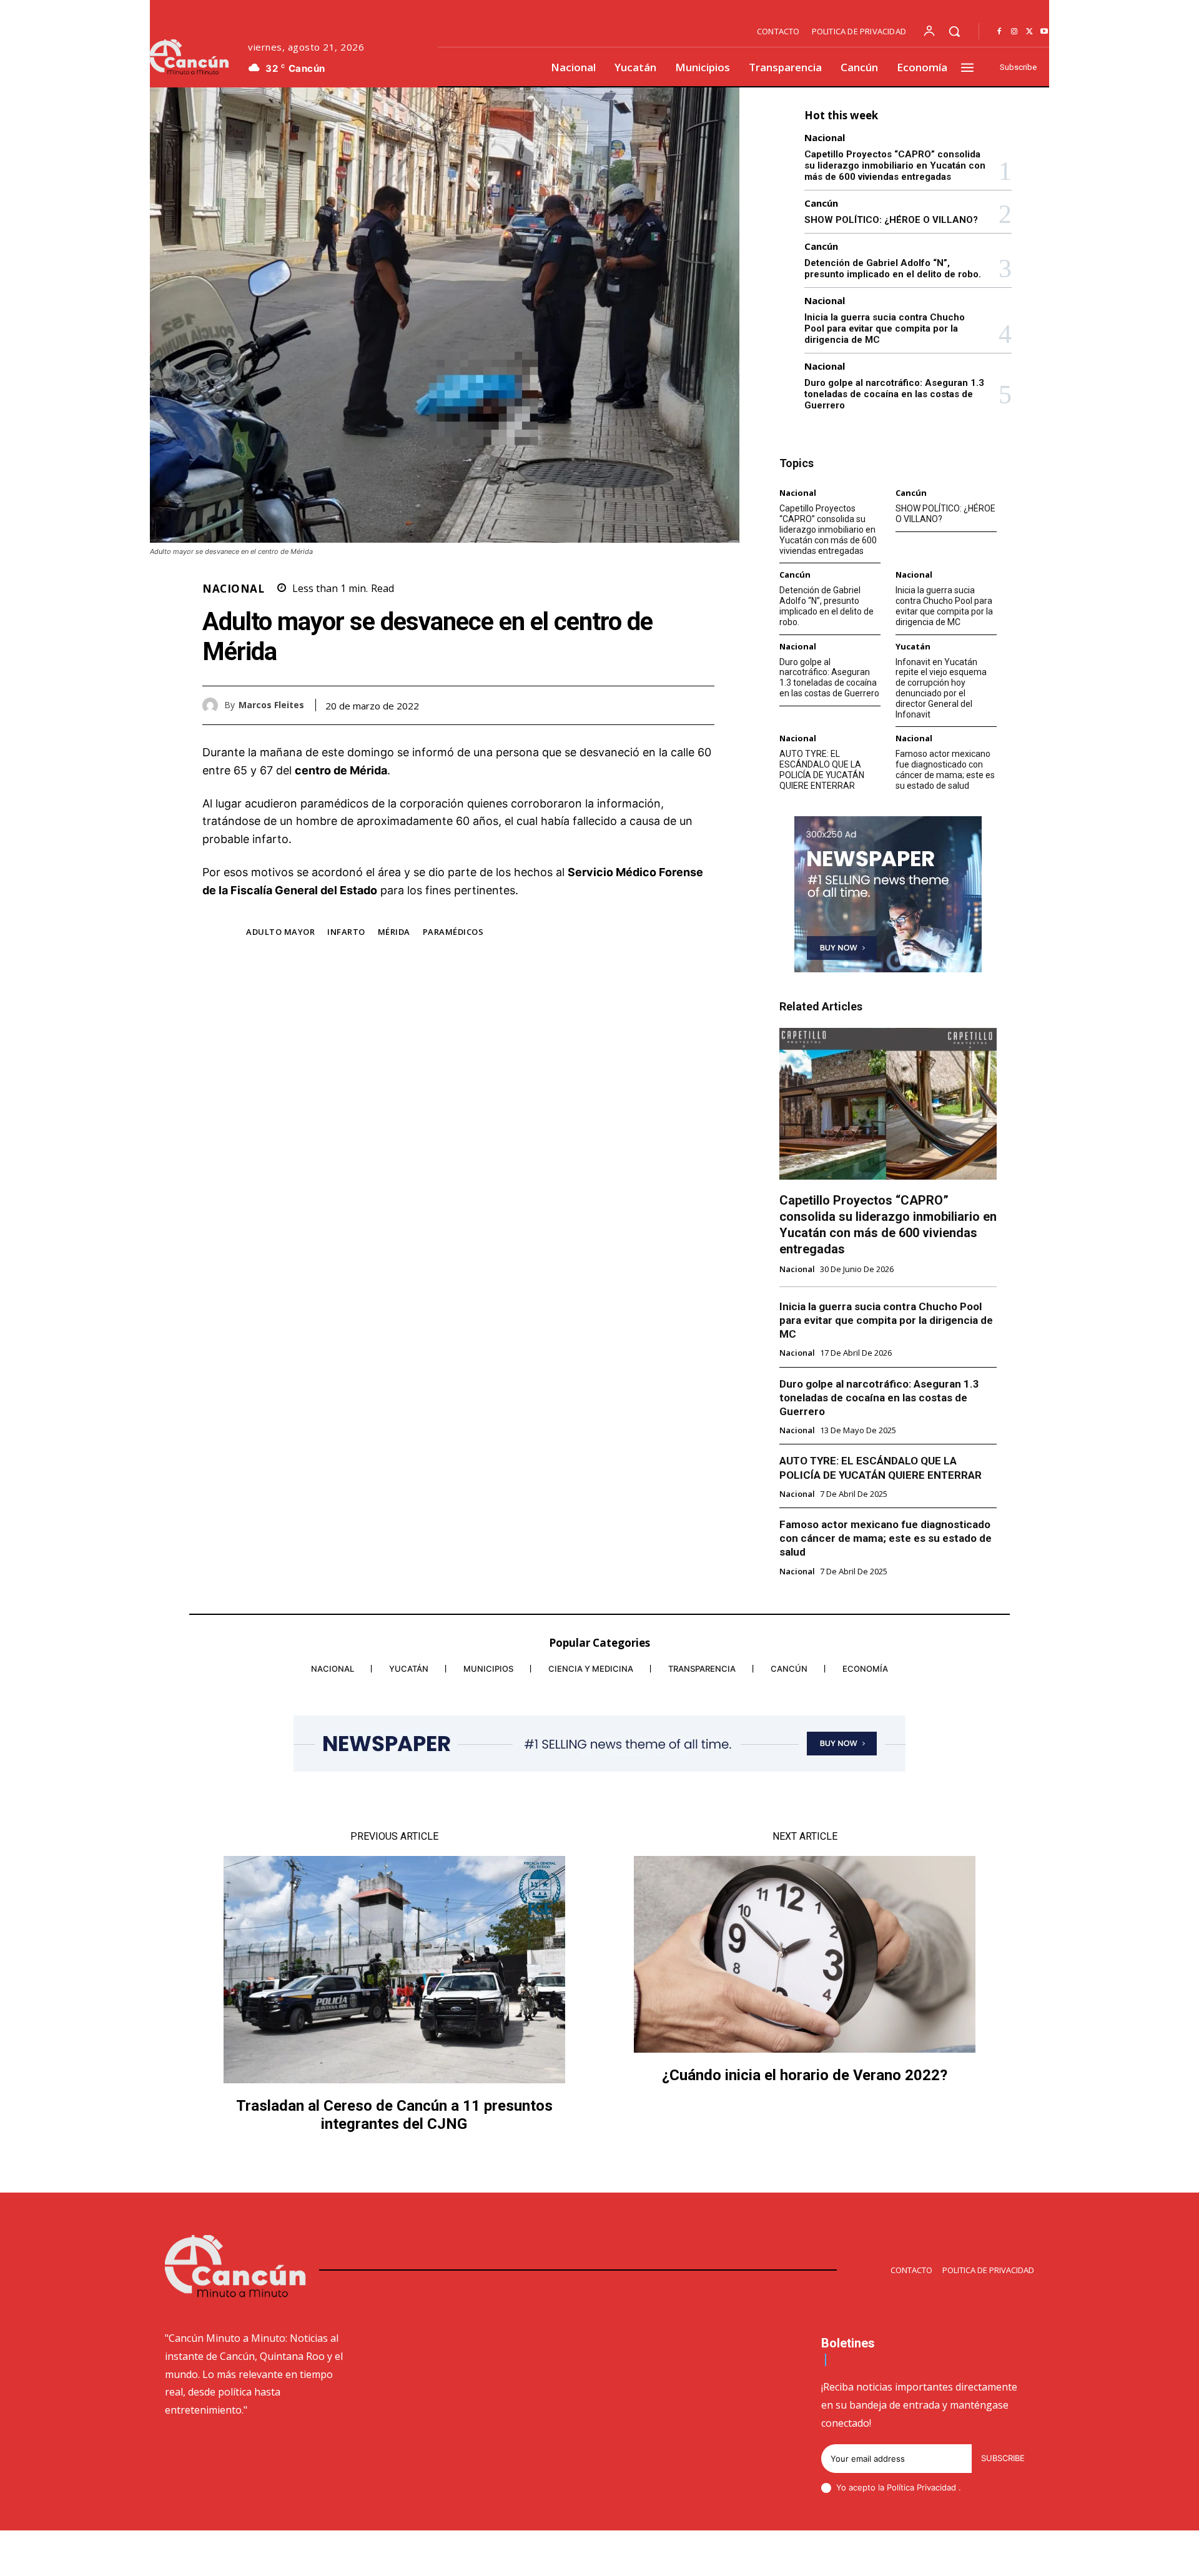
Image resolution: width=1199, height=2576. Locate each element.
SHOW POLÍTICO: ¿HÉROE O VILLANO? (891, 220)
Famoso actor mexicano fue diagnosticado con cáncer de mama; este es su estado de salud (945, 769)
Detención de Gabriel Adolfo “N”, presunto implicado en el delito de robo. (893, 269)
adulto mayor (280, 932)
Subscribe (1003, 2458)
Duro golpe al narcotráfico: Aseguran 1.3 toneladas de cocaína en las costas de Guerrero (894, 394)
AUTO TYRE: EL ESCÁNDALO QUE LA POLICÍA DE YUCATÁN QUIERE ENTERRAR (822, 769)
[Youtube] (1044, 32)
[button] (954, 31)
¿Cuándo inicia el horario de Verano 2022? (805, 2075)
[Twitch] (970, 2555)
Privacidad (938, 2487)
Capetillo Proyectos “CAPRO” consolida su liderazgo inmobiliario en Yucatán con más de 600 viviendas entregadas (895, 165)
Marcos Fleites (271, 705)
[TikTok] (940, 2555)
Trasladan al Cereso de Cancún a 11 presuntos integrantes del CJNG (394, 2115)
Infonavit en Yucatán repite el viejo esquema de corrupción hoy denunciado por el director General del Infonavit (941, 688)
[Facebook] (999, 32)
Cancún (821, 203)
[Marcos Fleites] (213, 705)
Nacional (233, 589)
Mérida (394, 932)
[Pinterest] (673, 705)
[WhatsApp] (702, 705)
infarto (346, 932)
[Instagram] (1014, 32)
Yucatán (913, 647)
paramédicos (453, 932)
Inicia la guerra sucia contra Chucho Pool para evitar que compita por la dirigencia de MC (885, 328)
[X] (1029, 32)
